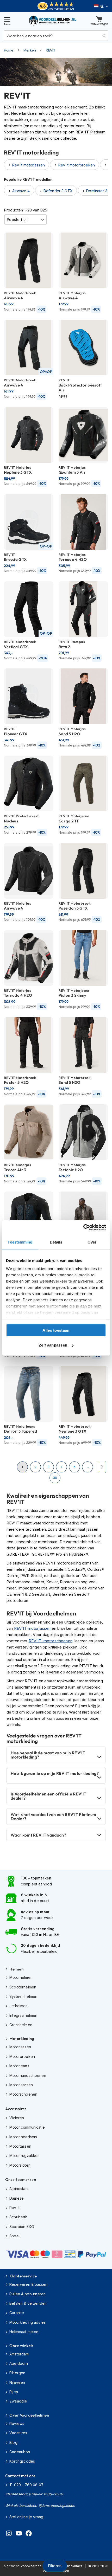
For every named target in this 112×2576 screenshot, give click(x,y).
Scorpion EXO (22, 2227)
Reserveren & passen (28, 2284)
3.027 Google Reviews (61, 9)
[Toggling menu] (7, 20)
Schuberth (18, 2217)
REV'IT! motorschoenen (51, 1641)
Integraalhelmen (23, 2015)
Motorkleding (22, 2039)
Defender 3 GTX (58, 191)
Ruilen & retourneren (27, 2294)
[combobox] (56, 36)
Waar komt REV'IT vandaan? (38, 1835)
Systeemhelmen (23, 1996)
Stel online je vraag (26, 2517)
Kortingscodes (22, 2461)
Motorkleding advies (27, 2322)
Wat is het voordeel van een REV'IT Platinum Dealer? (54, 1817)
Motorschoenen (23, 2094)
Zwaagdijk (18, 2401)
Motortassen (20, 2146)
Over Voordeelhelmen (29, 2415)
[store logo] (53, 20)
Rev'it (14, 2208)
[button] (101, 7)
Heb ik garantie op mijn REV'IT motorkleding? (55, 1773)
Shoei (14, 2236)
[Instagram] (9, 2534)
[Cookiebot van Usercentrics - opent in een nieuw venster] (83, 1228)
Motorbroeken (22, 2056)
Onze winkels (21, 2346)
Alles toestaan (56, 1330)
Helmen (16, 1969)
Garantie (17, 2313)
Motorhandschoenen (28, 2075)
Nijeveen (17, 2382)
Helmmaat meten (24, 2332)
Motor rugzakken (24, 2156)
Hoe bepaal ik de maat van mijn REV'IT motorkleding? (48, 1755)
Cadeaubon (20, 2452)
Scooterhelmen (23, 1987)
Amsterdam (19, 2354)
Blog (13, 2442)
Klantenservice (23, 2276)
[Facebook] (29, 2534)
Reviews (17, 2423)
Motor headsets (23, 2137)
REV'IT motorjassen (32, 1628)
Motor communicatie (27, 2127)
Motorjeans (19, 2066)
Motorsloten (20, 2165)
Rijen (14, 2392)
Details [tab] (56, 1242)
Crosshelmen (21, 2025)
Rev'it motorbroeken (77, 165)
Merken (30, 50)
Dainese (17, 2198)
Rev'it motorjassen (29, 165)
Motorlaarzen (21, 2085)
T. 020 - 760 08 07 (26, 2485)
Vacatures (18, 2433)
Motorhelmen (21, 1977)
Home (9, 50)
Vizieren (17, 2118)
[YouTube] (19, 2534)
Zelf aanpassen (53, 1345)
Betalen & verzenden (28, 2303)
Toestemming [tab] (20, 1242)
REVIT (51, 50)
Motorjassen (20, 2047)
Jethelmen (18, 2006)
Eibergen (17, 2373)
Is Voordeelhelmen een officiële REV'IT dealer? (48, 1796)
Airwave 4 (21, 191)
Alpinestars (19, 2189)
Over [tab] (92, 1242)
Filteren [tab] (55, 2566)
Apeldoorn (19, 2363)
